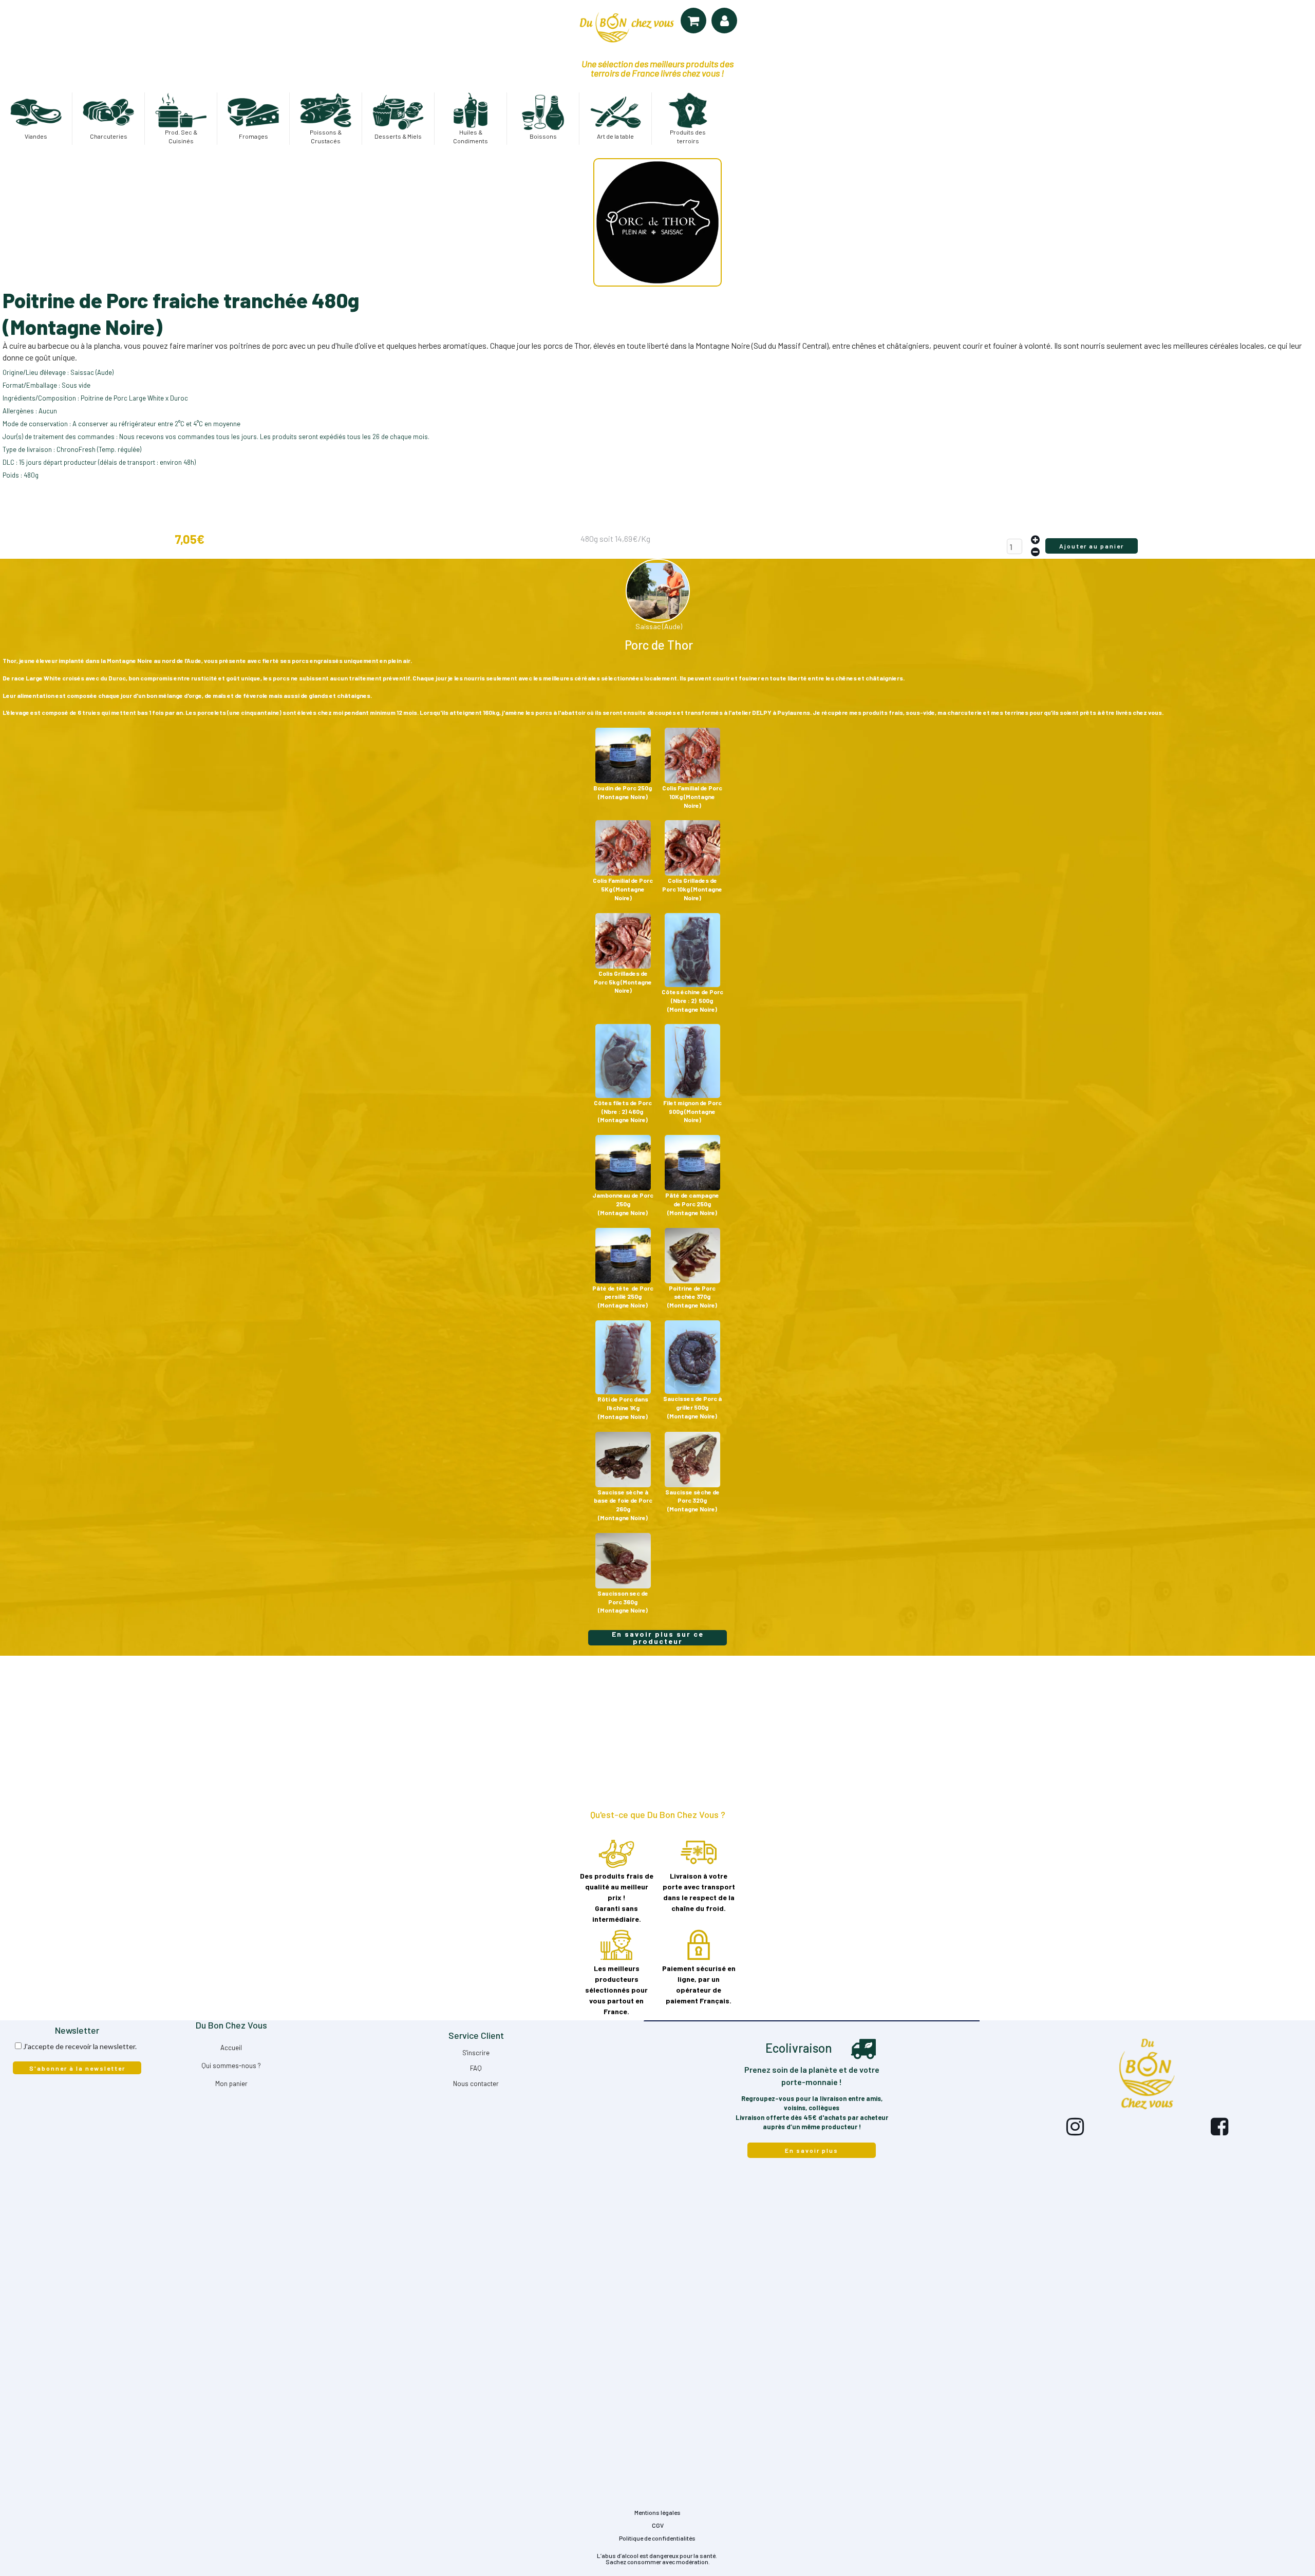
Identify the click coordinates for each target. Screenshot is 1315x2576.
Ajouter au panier (1092, 546)
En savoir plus (812, 2150)
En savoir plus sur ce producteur (658, 1638)
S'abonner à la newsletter (77, 2068)
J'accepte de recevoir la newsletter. (80, 2046)
